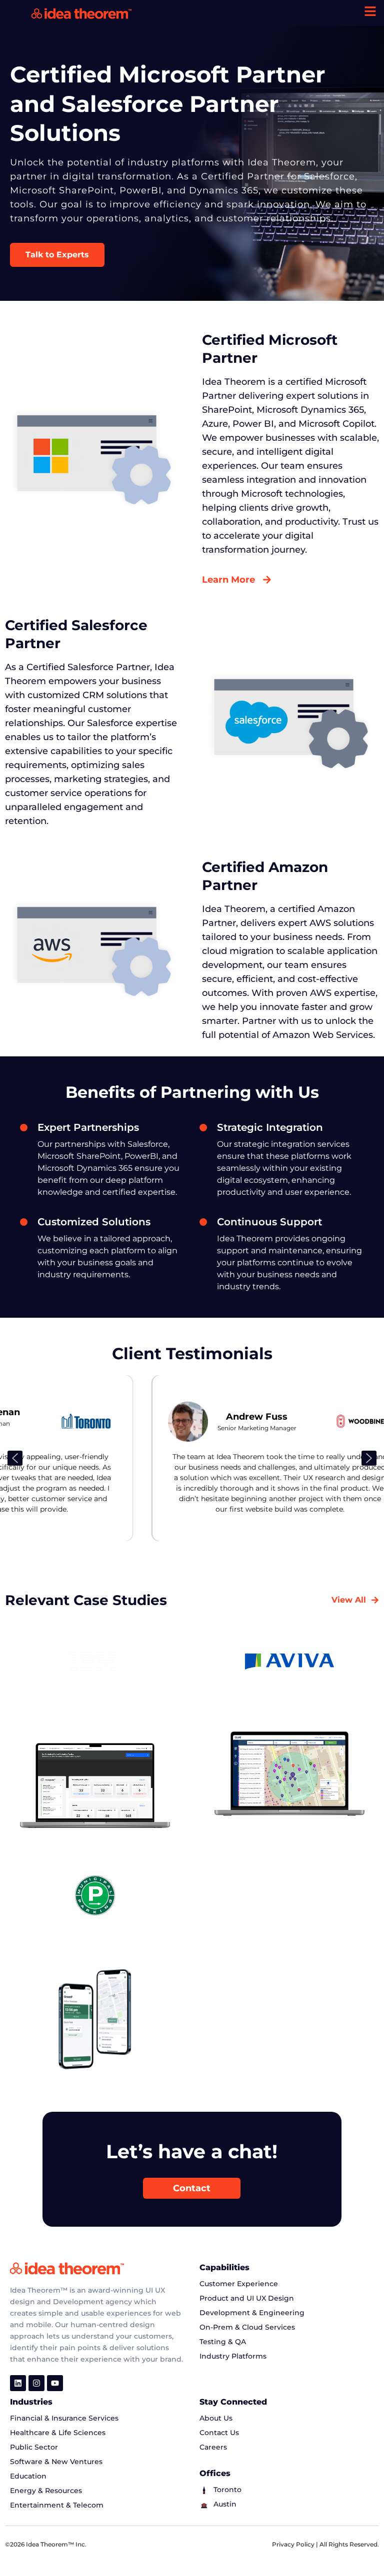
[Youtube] (55, 2383)
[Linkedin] (18, 2383)
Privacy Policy (294, 2544)
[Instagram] (36, 2383)
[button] (15, 1458)
